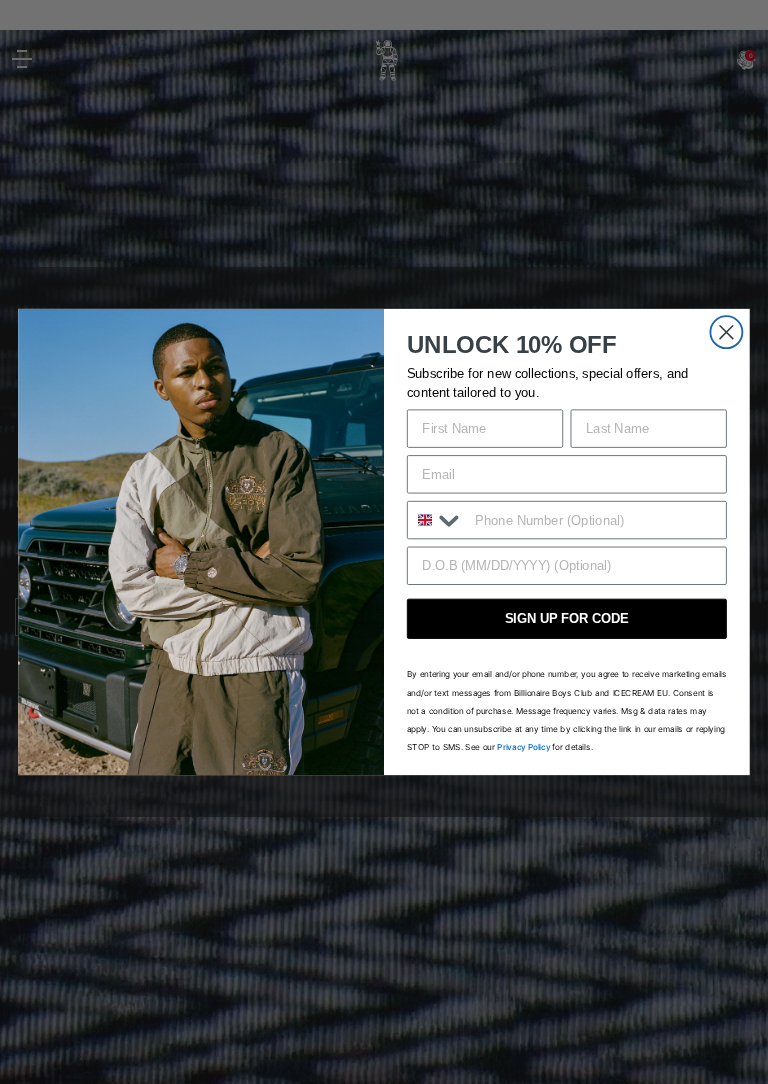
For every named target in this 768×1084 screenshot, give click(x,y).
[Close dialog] (726, 332)
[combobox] (437, 519)
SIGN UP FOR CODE (566, 618)
